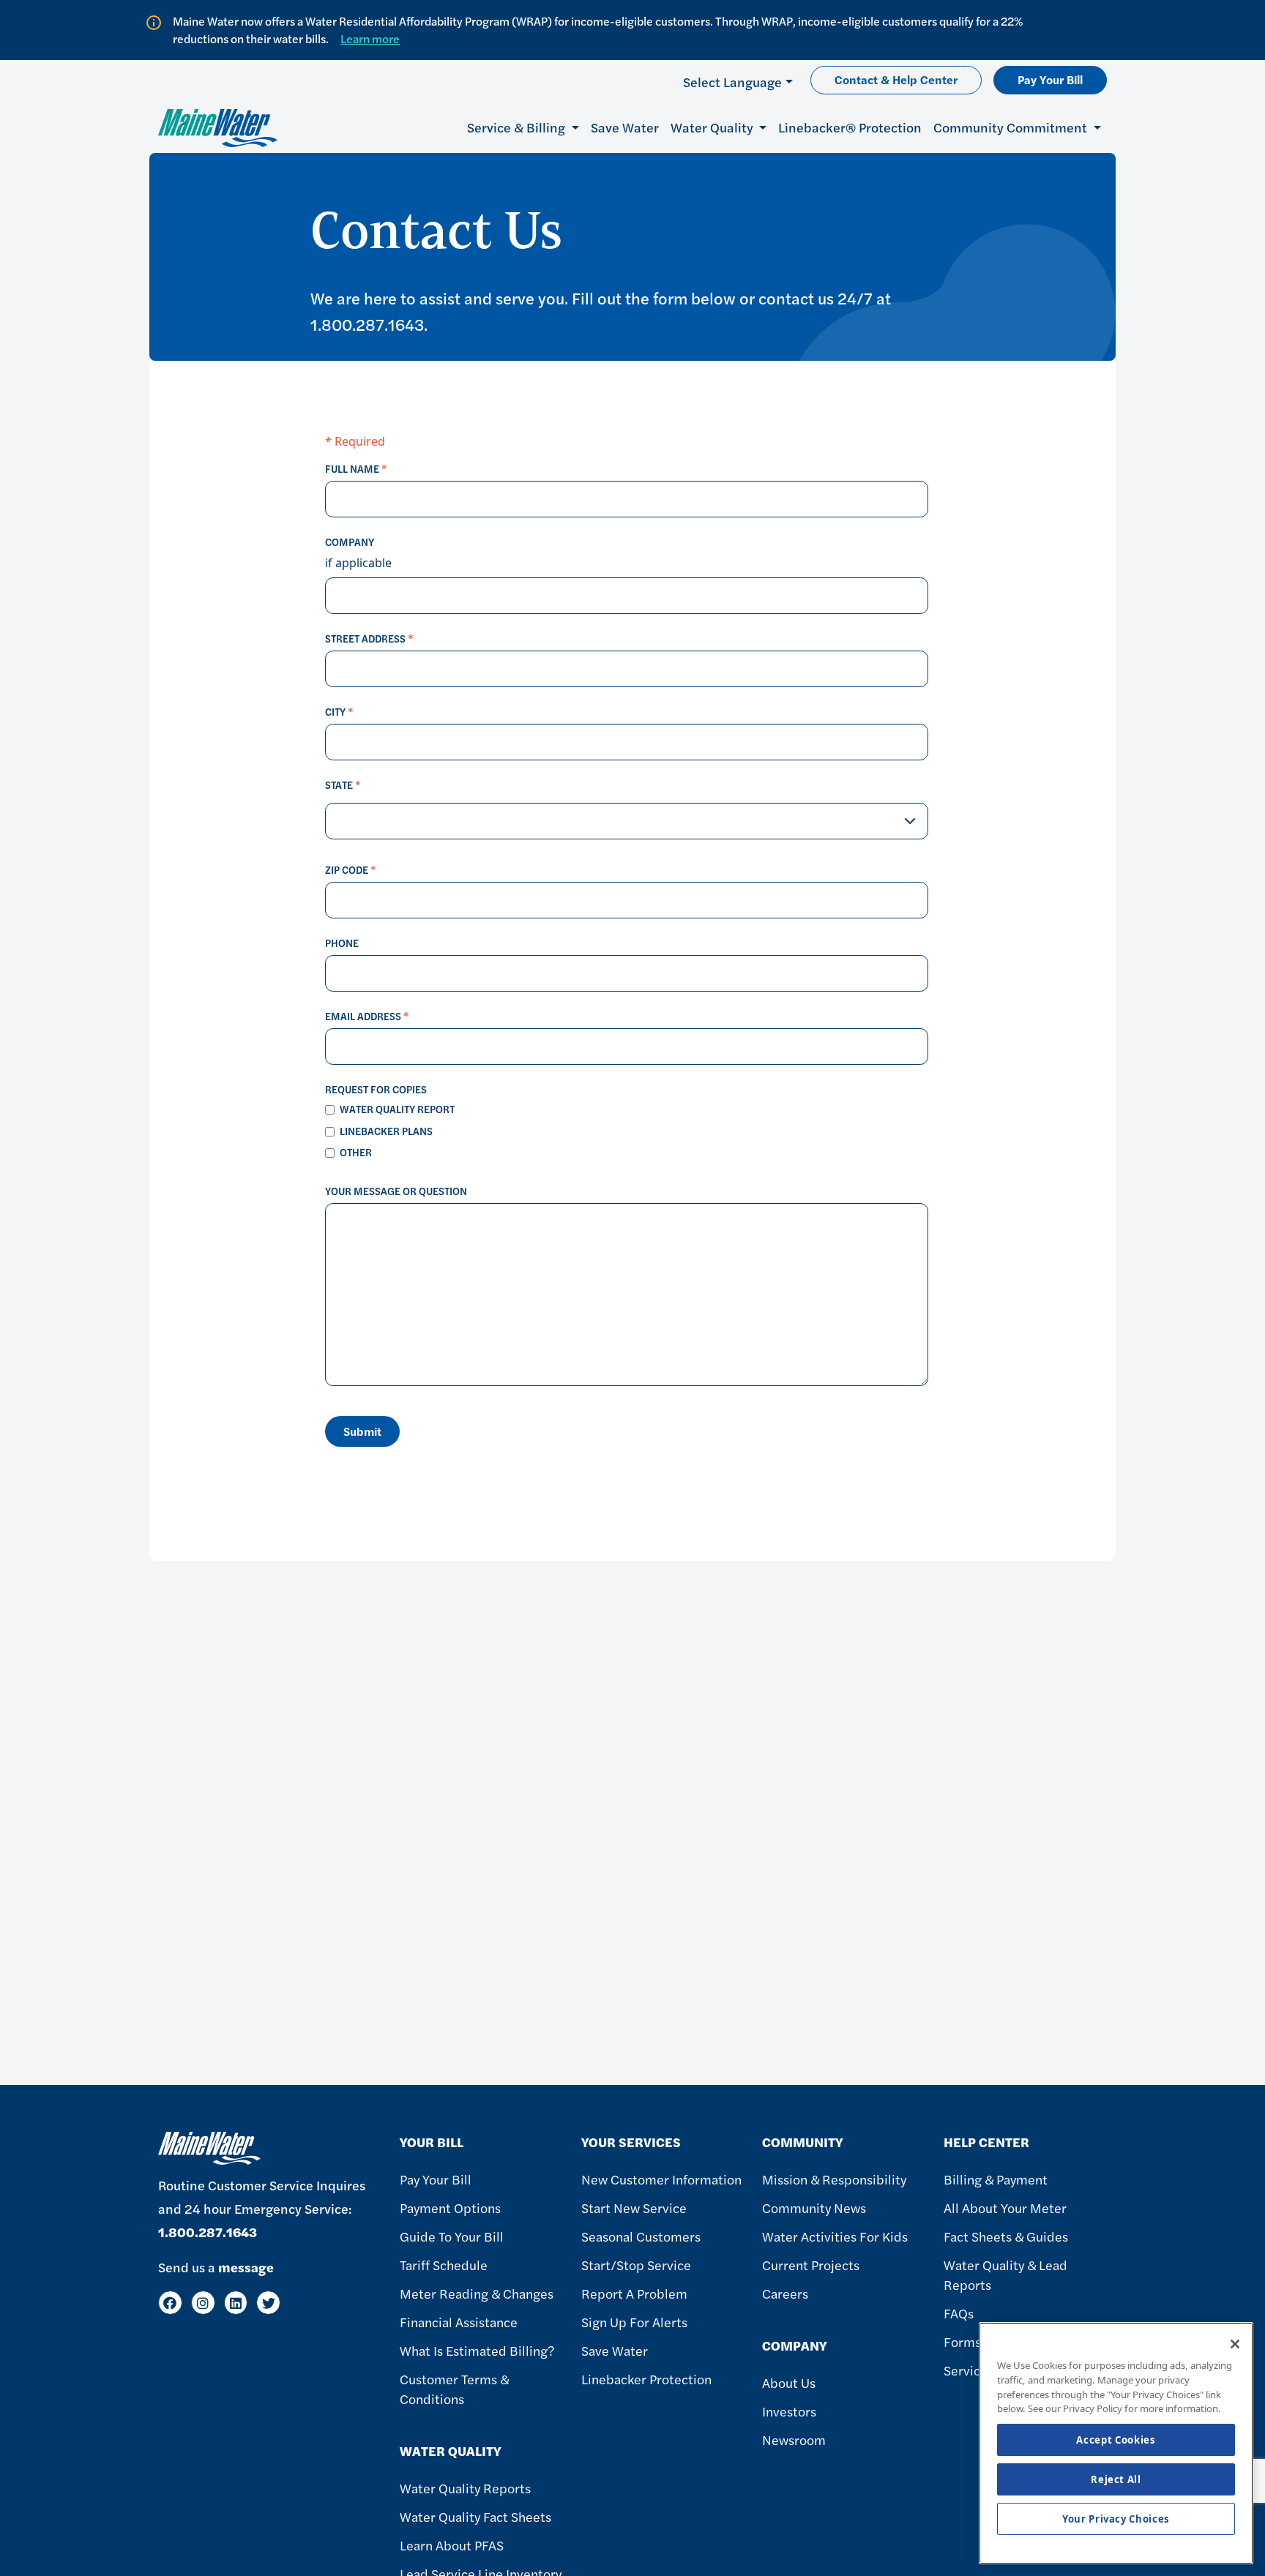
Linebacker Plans (386, 1131)
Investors (789, 2411)
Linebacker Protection (646, 2379)
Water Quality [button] (713, 127)
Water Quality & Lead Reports (1005, 2274)
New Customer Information (661, 2179)
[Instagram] (203, 2303)
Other (356, 1152)
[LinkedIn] (236, 2303)
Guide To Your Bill (452, 2236)
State (343, 785)
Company (350, 542)
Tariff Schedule (444, 2265)
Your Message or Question (396, 1191)
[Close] (1235, 2344)
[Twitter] (268, 2303)
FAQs (959, 2313)
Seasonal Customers (641, 2236)
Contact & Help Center (896, 79)
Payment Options (450, 2208)
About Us (789, 2382)
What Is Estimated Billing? (477, 2350)
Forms (962, 2341)
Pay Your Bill (1050, 79)
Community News (814, 2208)
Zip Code (351, 869)
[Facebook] (170, 2303)
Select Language (732, 82)
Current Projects (811, 2265)
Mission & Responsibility (834, 2179)
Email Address (367, 1016)
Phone (342, 943)
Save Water (625, 127)
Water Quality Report (397, 1109)
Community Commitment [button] (1012, 127)
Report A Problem (634, 2293)
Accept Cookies (1116, 2440)
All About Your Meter (1005, 2208)
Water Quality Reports (465, 2488)
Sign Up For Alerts (634, 2322)
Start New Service (634, 2208)
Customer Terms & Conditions (454, 2389)
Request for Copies (376, 1089)
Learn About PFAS (452, 2545)
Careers (785, 2293)
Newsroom (794, 2440)
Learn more (370, 38)
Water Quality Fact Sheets (475, 2516)
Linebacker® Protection (850, 127)
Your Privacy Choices (1116, 2519)
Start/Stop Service (636, 2265)
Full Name (356, 468)
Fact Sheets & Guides (1006, 2236)
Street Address (369, 638)
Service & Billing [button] (518, 127)
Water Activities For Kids (835, 2236)
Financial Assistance (459, 2322)
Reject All (1116, 2479)
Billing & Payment (996, 2179)
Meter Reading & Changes (477, 2293)
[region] (1116, 2443)
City (339, 711)
